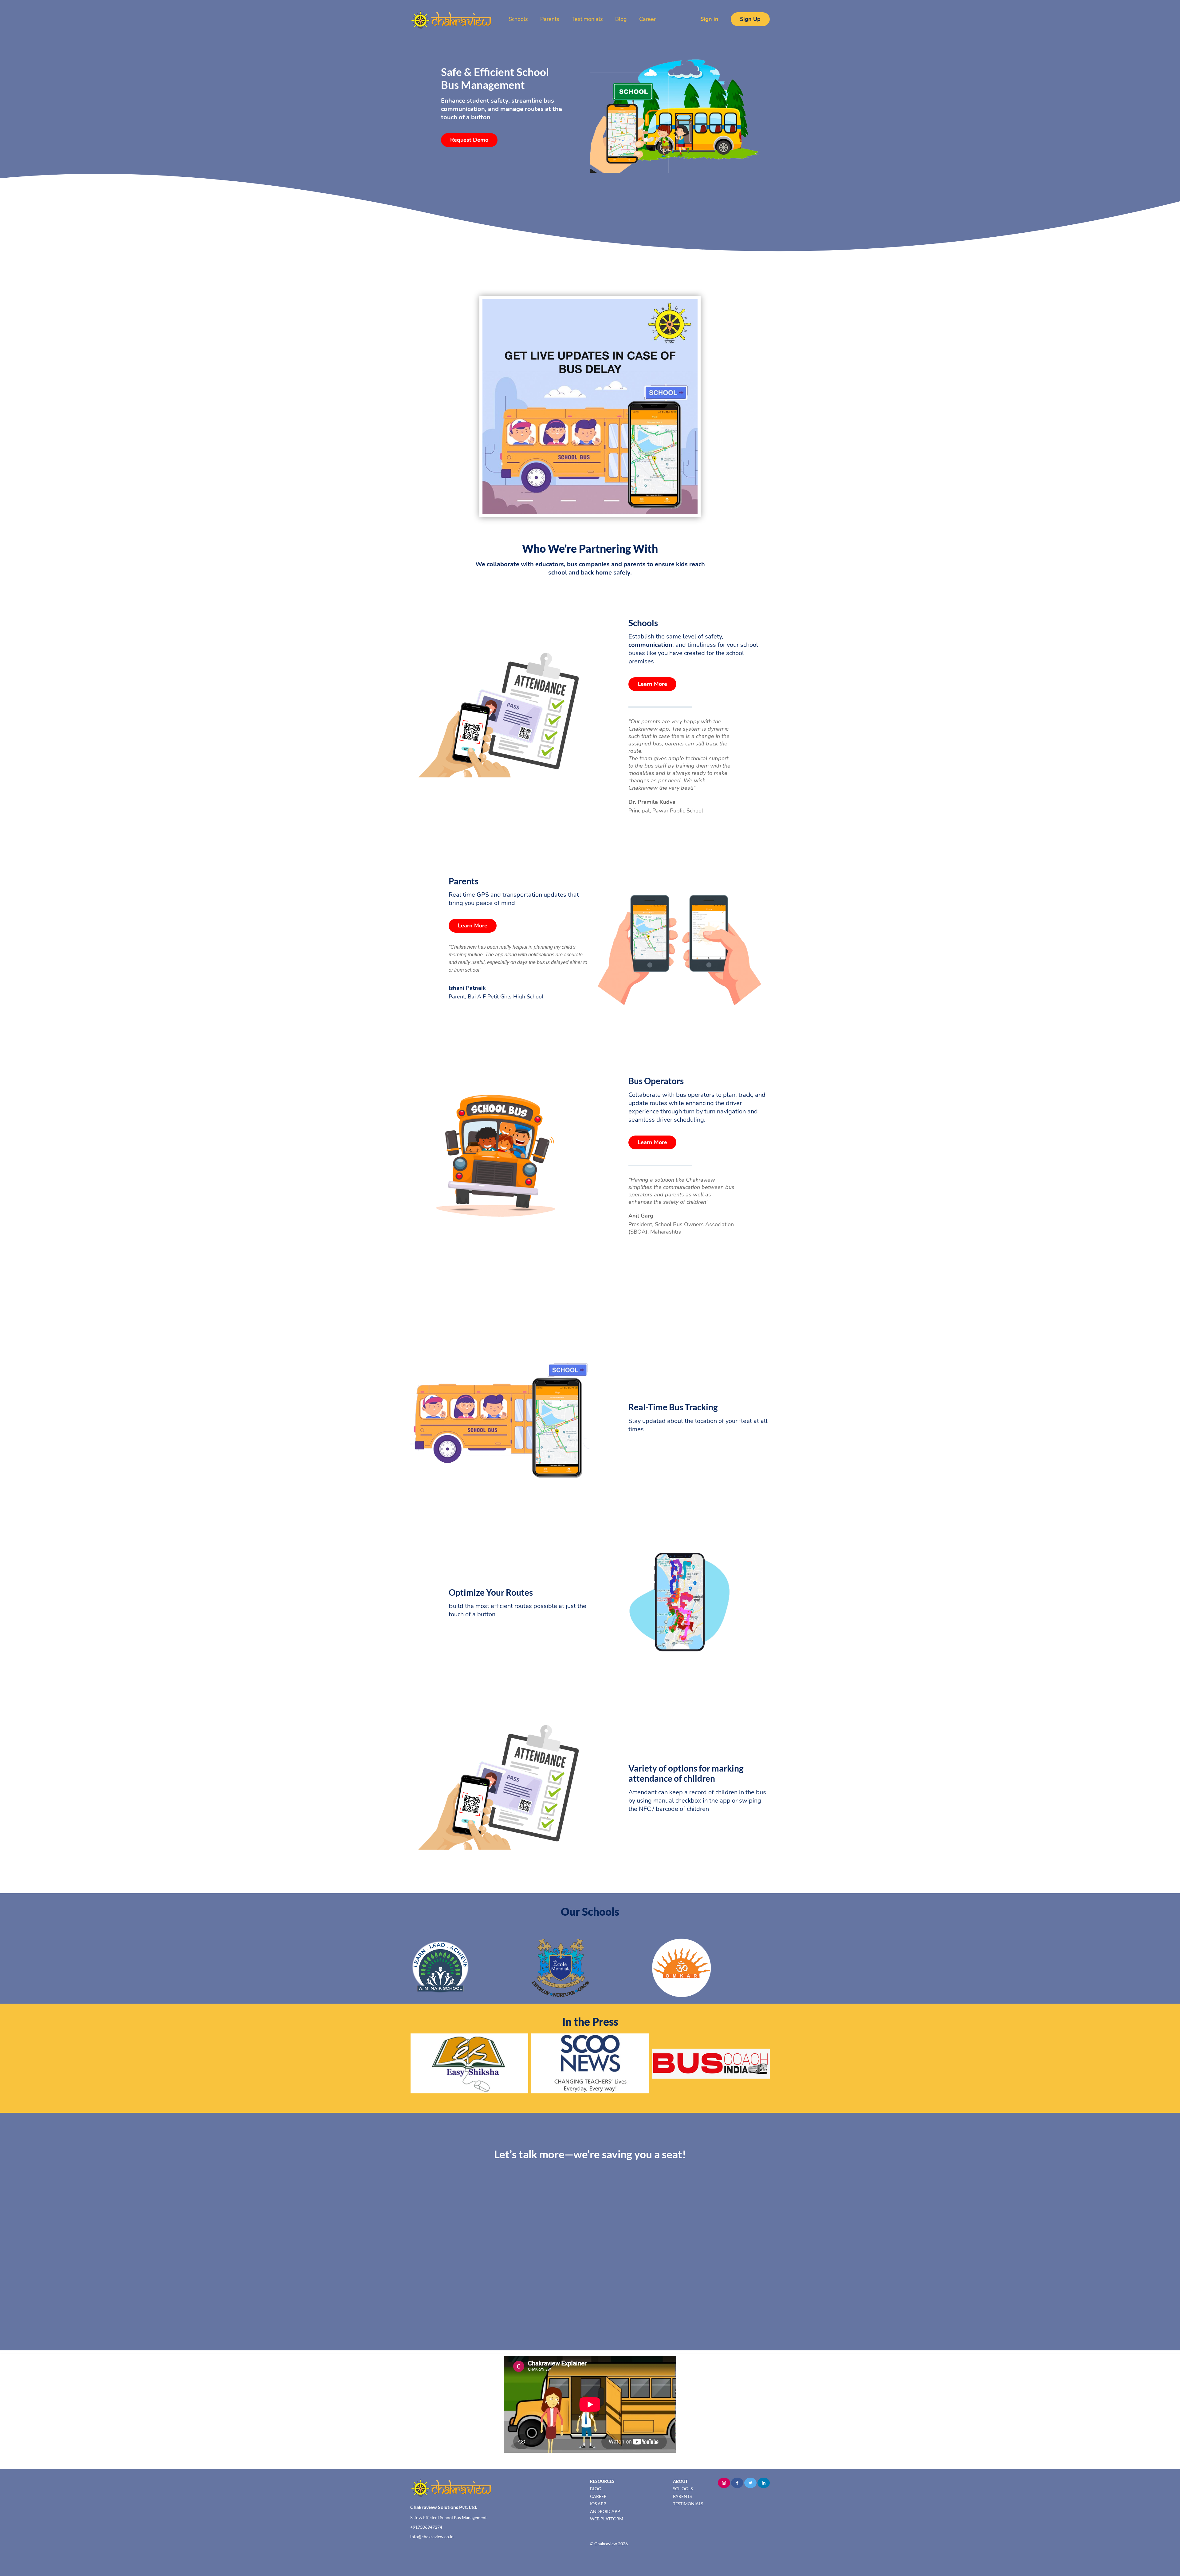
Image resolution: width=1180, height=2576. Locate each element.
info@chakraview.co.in (432, 2536)
